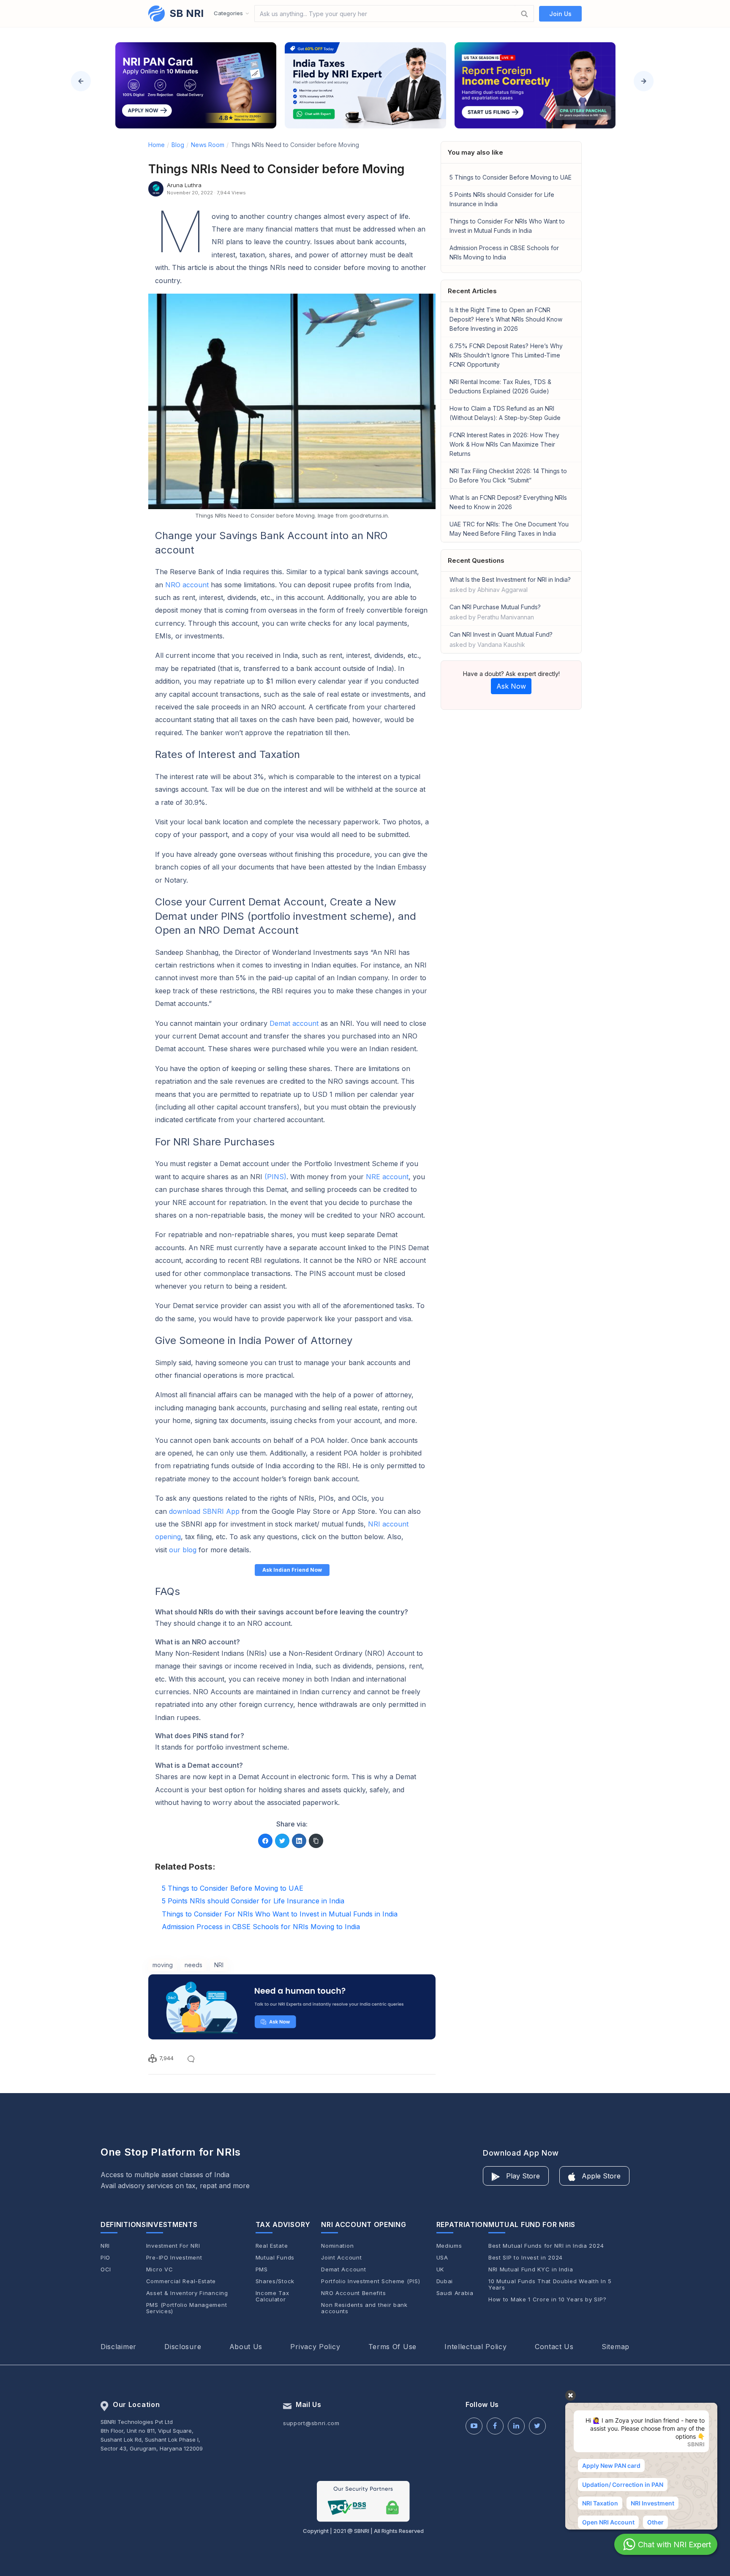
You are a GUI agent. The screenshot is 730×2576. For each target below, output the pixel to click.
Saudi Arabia (455, 2293)
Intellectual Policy (475, 2347)
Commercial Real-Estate (181, 2281)
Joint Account (341, 2258)
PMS (262, 2269)
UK (440, 2269)
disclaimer (118, 2347)
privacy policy (315, 2347)
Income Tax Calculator (272, 2296)
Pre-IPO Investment (174, 2258)
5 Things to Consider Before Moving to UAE (511, 177)
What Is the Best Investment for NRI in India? (510, 585)
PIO (105, 2258)
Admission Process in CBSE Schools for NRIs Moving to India (504, 252)
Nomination (337, 2246)
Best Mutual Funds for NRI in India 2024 (546, 2246)
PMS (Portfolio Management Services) (187, 2308)
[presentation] (81, 81)
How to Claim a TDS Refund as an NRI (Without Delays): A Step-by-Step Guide (505, 413)
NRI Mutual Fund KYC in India (531, 2269)
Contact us (554, 2347)
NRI (105, 2246)
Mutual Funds (275, 2258)
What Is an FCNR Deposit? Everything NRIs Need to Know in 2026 (508, 502)
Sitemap (616, 2347)
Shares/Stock (275, 2281)
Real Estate (272, 2246)
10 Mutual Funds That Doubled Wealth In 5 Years (550, 2284)
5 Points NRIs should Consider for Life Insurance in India (502, 199)
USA (442, 2258)
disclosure (183, 2347)
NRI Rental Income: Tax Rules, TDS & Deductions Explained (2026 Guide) (500, 386)
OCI (106, 2269)
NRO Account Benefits (353, 2293)
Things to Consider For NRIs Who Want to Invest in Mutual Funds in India (507, 226)
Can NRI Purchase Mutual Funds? (495, 612)
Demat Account (343, 2269)
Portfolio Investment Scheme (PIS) (370, 2281)
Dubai (445, 2281)
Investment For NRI (173, 2246)
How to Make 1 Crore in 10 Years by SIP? (547, 2299)
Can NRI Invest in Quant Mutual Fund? (501, 639)
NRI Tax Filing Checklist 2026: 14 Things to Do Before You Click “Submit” (508, 476)
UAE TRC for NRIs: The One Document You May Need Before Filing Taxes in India (509, 529)
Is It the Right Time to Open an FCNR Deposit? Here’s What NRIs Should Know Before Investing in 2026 (506, 319)
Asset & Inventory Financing (187, 2293)
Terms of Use (392, 2347)
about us (246, 2347)
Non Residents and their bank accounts (364, 2308)
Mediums (449, 2246)
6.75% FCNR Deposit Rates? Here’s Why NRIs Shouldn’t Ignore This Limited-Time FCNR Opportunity (506, 355)
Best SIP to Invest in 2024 (526, 2258)
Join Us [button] (560, 14)
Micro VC (160, 2269)
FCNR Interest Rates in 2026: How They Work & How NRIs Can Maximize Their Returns (504, 444)
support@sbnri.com (311, 2423)
